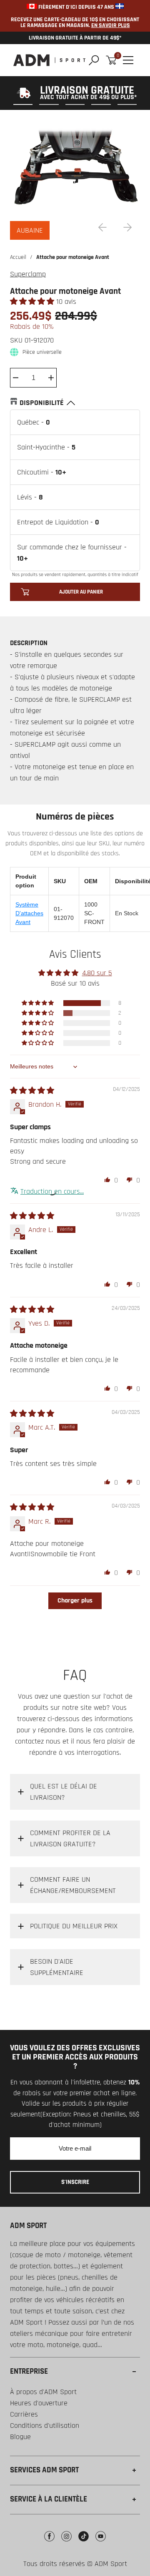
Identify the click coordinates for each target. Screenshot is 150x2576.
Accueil (18, 257)
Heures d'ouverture (39, 2403)
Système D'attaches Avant (29, 913)
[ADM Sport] (49, 60)
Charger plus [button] (75, 1601)
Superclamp (28, 274)
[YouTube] (101, 2542)
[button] (33, 302)
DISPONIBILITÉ (42, 403)
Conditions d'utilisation (45, 2426)
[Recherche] (94, 60)
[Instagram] (66, 2542)
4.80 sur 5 (97, 973)
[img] (32, 1091)
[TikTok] (84, 2542)
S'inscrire (75, 2182)
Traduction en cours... (52, 1191)
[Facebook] (49, 2542)
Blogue (20, 2437)
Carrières (24, 2414)
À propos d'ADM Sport (43, 2392)
